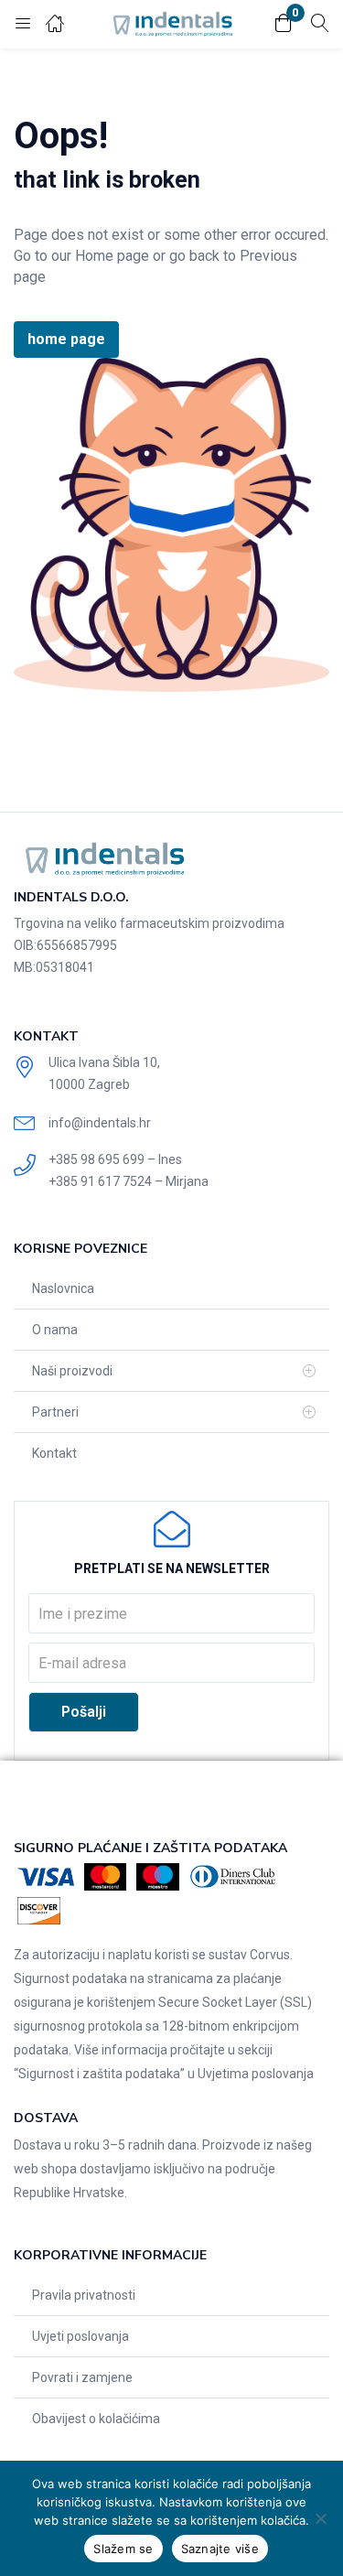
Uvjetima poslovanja (256, 2074)
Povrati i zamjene (82, 2377)
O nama (55, 1330)
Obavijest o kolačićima (96, 2419)
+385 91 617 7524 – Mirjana (129, 1181)
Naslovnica (63, 1288)
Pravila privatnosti (84, 2295)
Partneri (55, 1412)
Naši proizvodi (72, 1371)
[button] (284, 24)
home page (66, 339)
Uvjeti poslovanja (80, 2336)
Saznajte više (220, 2549)
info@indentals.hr (100, 1123)
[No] (320, 2518)
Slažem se (123, 2549)
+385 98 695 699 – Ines (115, 1159)
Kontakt (54, 1453)
